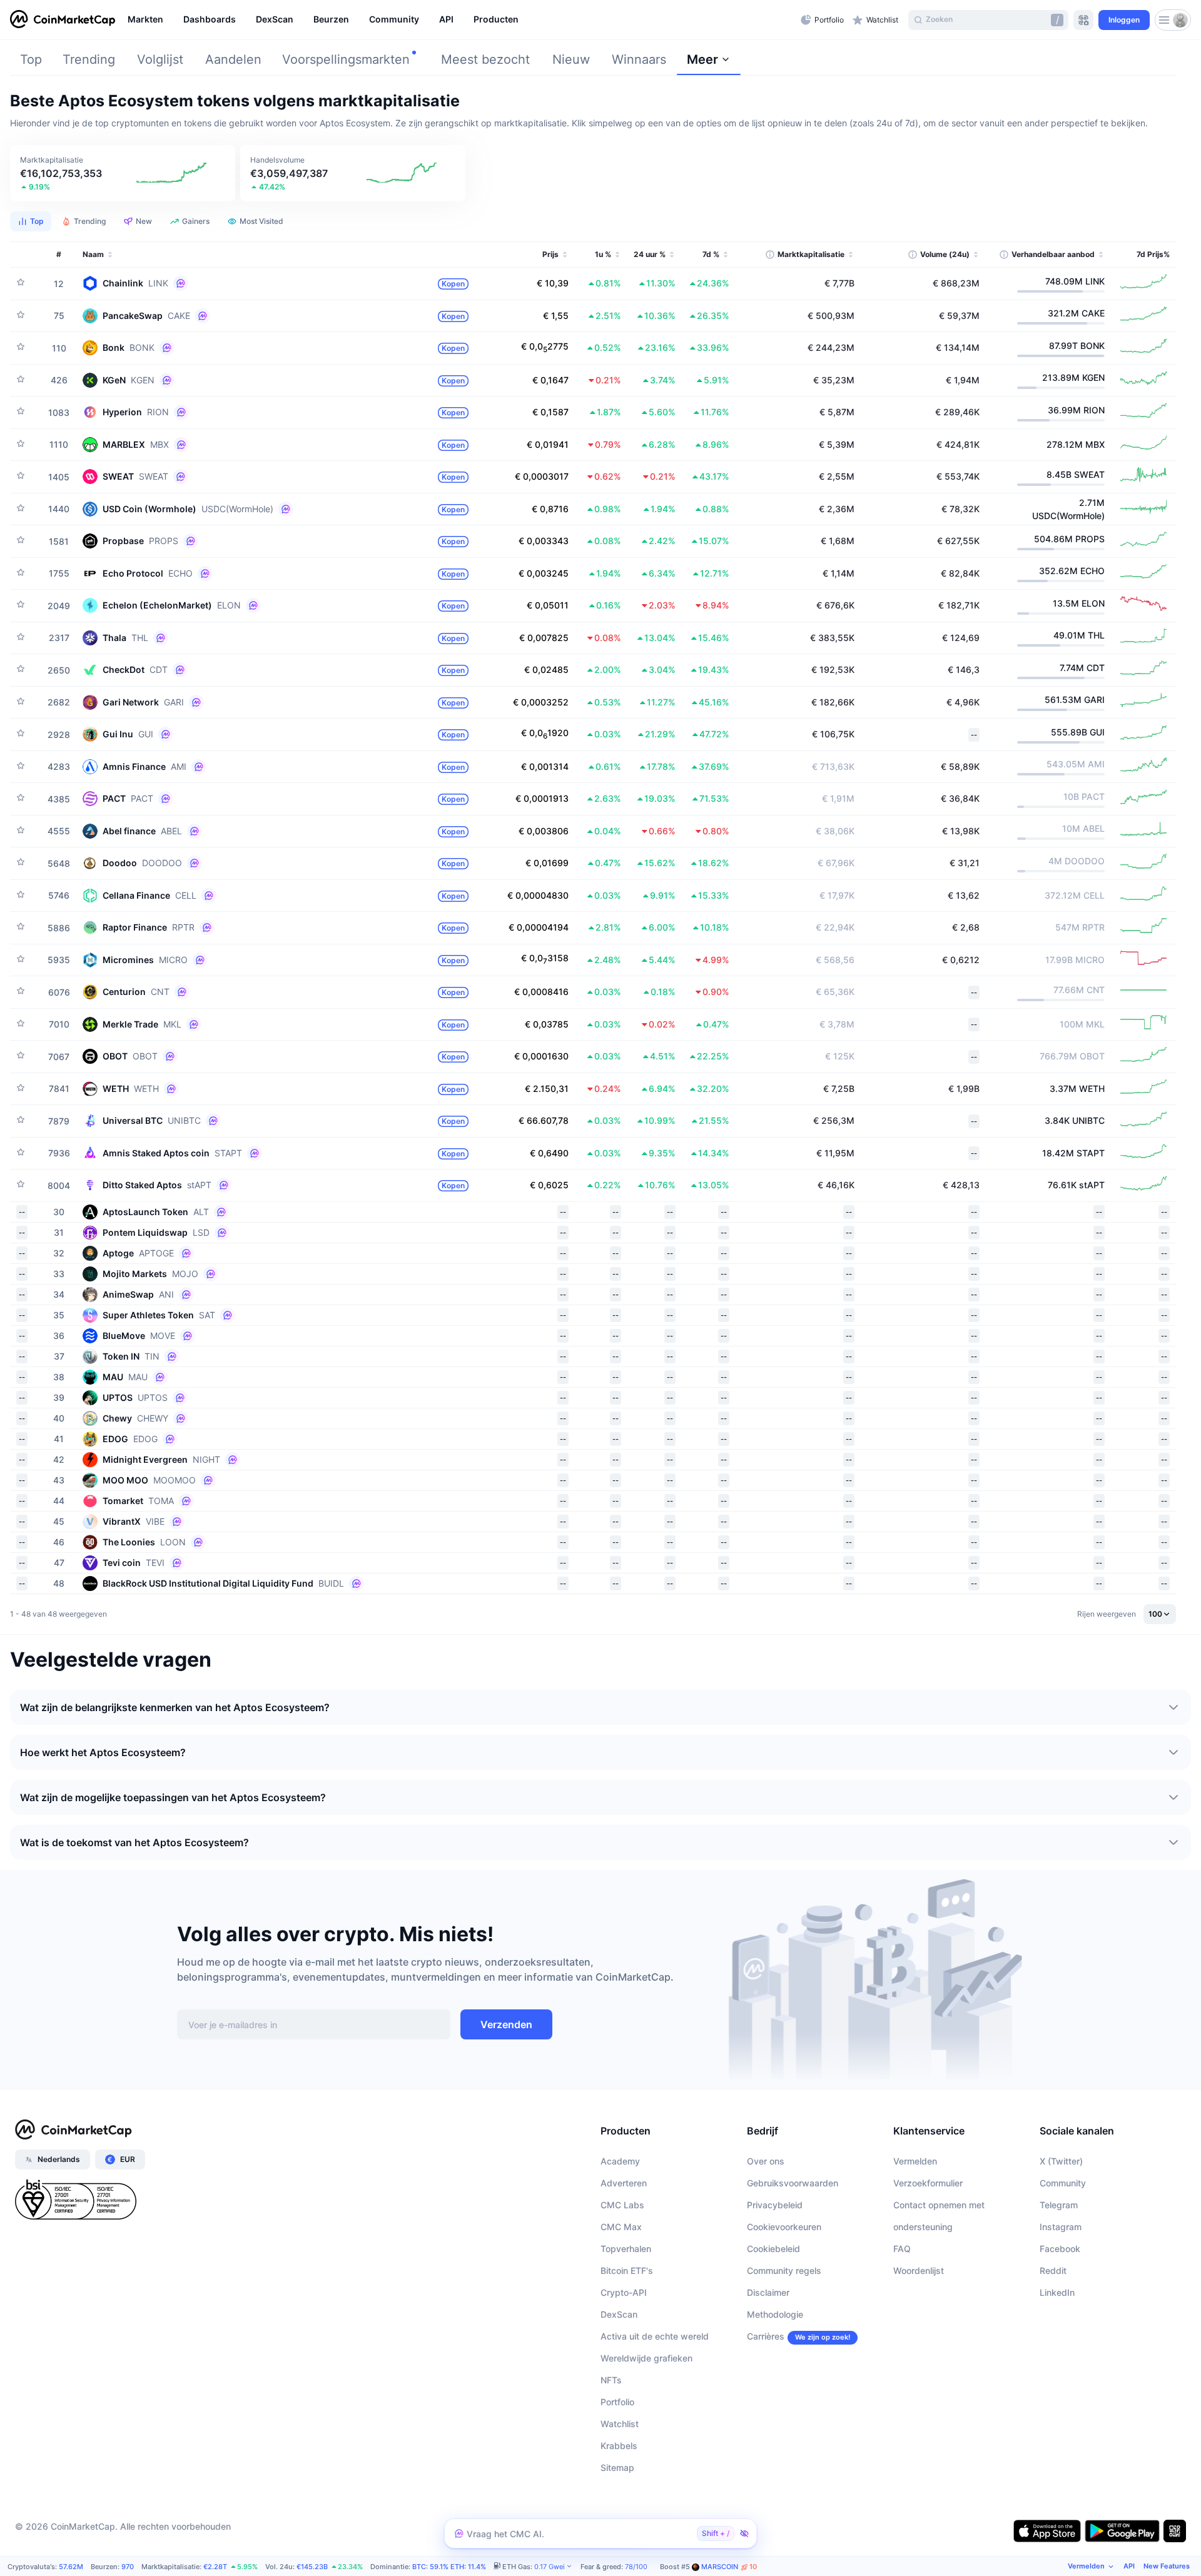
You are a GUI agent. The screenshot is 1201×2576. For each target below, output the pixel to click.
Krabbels (619, 2446)
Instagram (1061, 2227)
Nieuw (571, 59)
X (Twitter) (1061, 2161)
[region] (461, 20)
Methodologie (775, 2314)
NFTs (611, 2380)
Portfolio (617, 2402)
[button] (123, 173)
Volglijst (160, 59)
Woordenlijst (919, 2270)
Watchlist (620, 2424)
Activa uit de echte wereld (655, 2336)
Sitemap (617, 2467)
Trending (89, 59)
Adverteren (624, 2183)
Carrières (766, 2336)
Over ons (766, 2161)
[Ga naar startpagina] (63, 20)
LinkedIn (1057, 2292)
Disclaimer (768, 2292)
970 (128, 2567)
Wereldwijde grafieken (646, 2358)
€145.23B (312, 2567)
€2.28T (215, 2567)
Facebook (1060, 2249)
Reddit (1053, 2270)
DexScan (619, 2314)
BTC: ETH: (449, 2567)
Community (1063, 2183)
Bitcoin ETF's (627, 2270)
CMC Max (621, 2227)
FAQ (902, 2249)
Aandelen (233, 59)
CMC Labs (622, 2205)
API (1129, 2566)
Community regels (784, 2270)
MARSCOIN (729, 2567)
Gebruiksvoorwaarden (793, 2183)
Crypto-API (624, 2292)
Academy (620, 2161)
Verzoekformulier (928, 2183)
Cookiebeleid (773, 2249)
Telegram (1059, 2205)
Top (31, 59)
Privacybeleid (775, 2205)
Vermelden (915, 2161)
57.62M (71, 2567)
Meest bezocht (485, 59)
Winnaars (639, 59)
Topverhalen (626, 2249)
